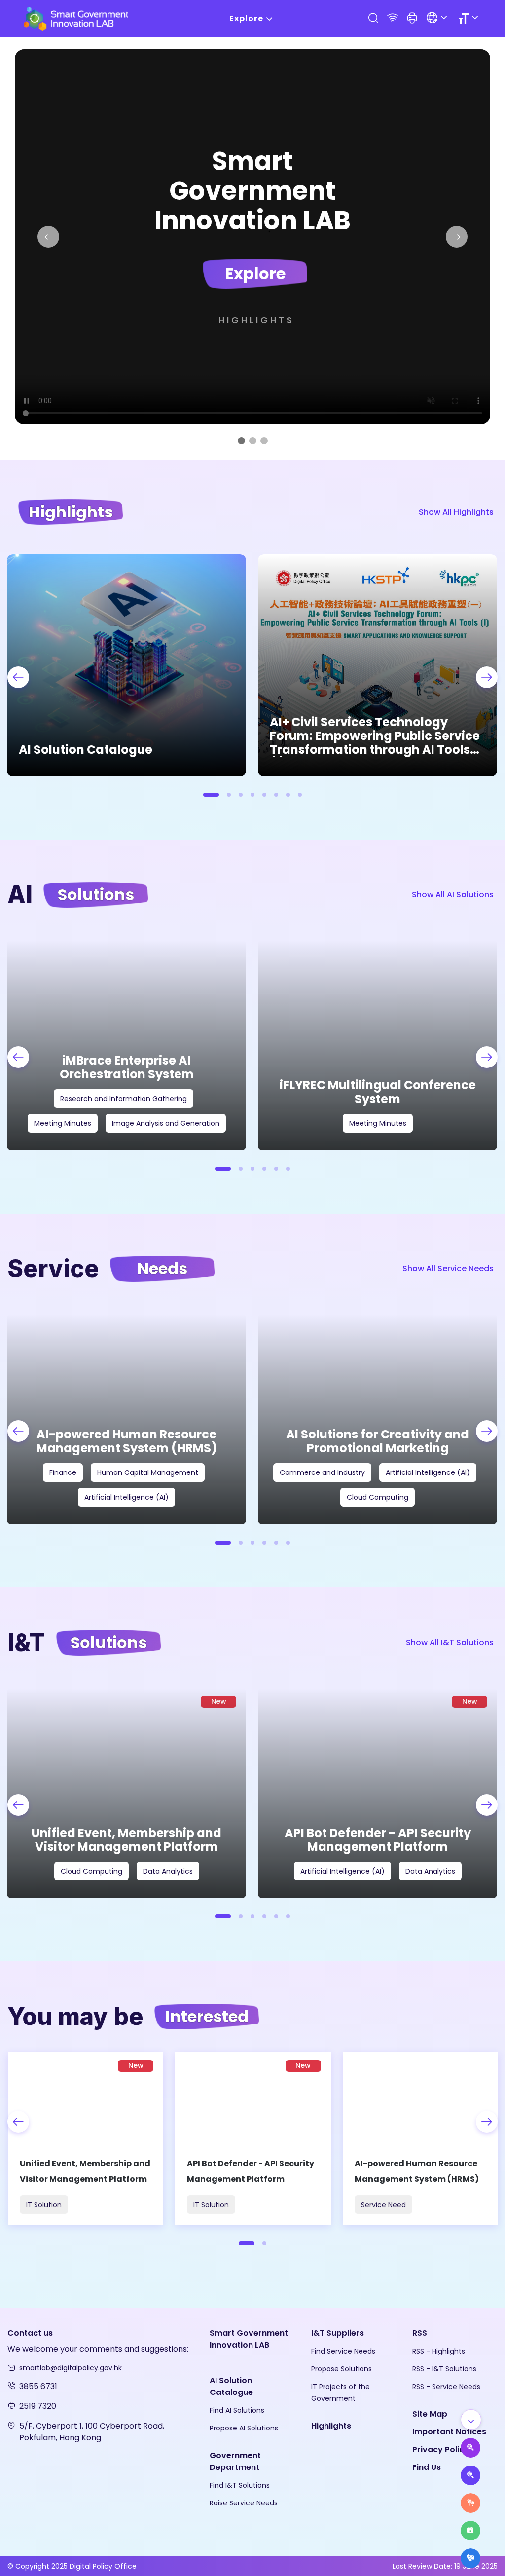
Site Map (430, 2414)
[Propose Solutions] (470, 2475)
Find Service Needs (343, 2351)
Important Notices (449, 2432)
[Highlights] (470, 2531)
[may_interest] (86, 2138)
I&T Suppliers (338, 2333)
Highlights (256, 320)
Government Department (235, 2461)
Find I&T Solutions (240, 2485)
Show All (456, 512)
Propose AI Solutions (244, 2428)
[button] (412, 19)
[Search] (373, 18)
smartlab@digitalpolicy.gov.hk (71, 2368)
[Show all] (471, 2420)
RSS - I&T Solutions (444, 2369)
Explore (246, 18)
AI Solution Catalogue (231, 2386)
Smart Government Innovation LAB (249, 2339)
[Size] (470, 18)
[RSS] (393, 18)
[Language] (438, 18)
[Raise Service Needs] (470, 2503)
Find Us (427, 2467)
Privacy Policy (441, 2449)
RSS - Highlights (439, 2351)
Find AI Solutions (237, 2410)
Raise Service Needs (244, 2503)
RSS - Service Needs (446, 2387)
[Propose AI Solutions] (470, 2448)
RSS (420, 2333)
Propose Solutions (342, 2369)
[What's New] (470, 2558)
